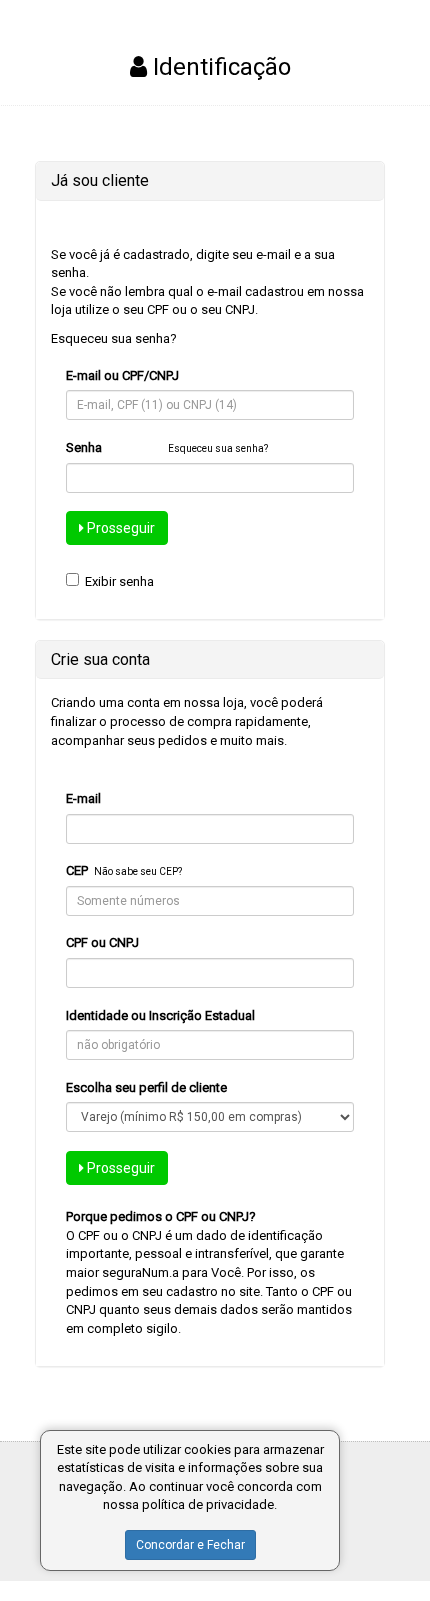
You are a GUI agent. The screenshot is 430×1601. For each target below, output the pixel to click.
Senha (84, 447)
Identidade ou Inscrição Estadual (160, 1015)
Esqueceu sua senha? (114, 338)
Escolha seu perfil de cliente (146, 1087)
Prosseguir (119, 528)
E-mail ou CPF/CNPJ (122, 375)
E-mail (83, 798)
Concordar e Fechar (190, 1545)
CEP (77, 870)
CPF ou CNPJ (102, 942)
